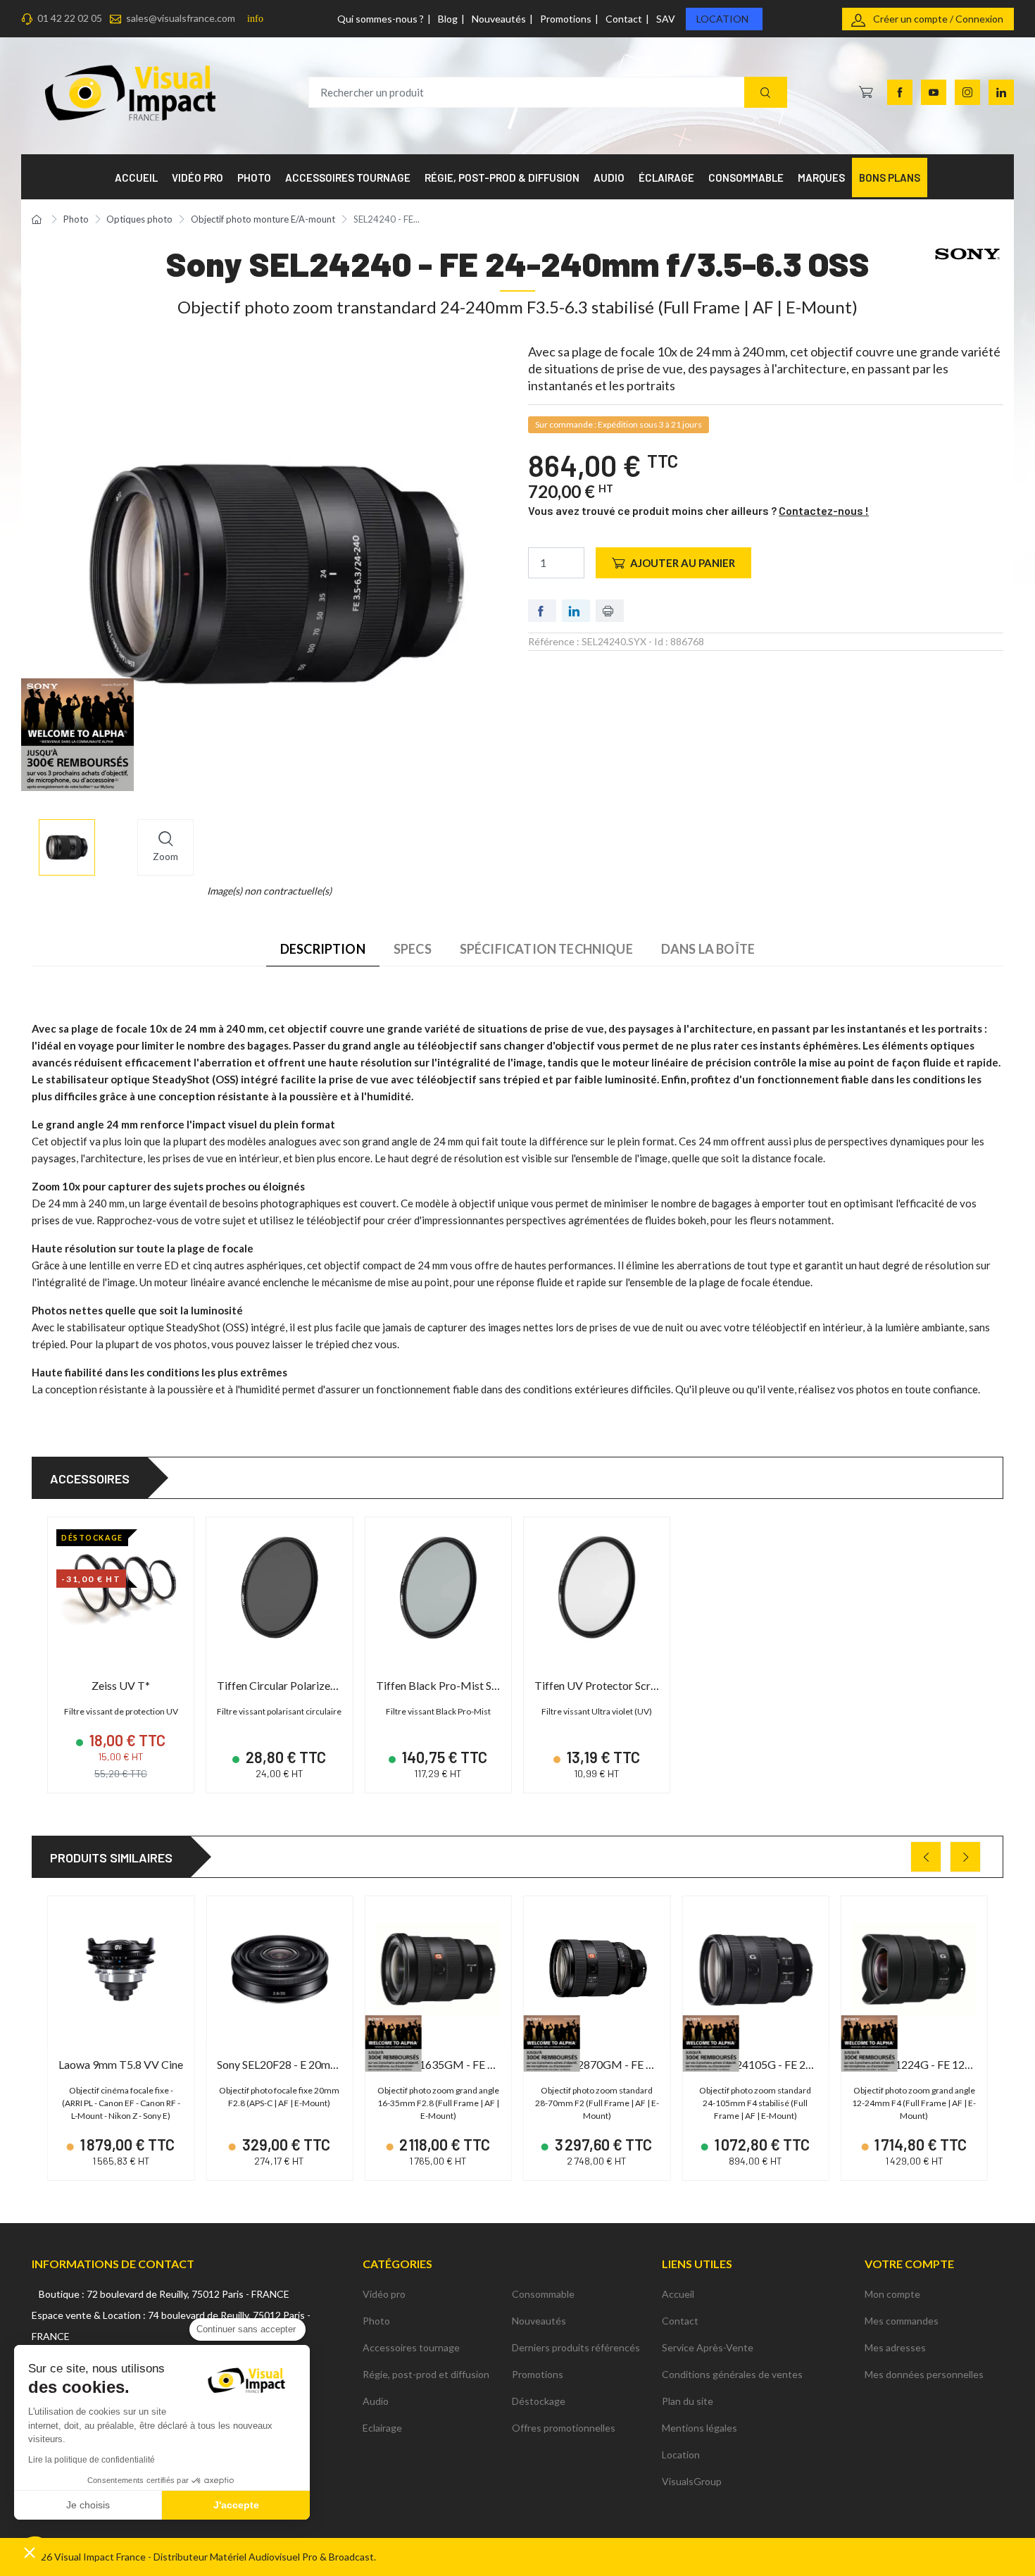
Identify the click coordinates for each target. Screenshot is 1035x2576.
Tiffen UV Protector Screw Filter (614, 1685)
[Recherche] (766, 93)
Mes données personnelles (924, 2374)
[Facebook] (900, 92)
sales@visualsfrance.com (181, 18)
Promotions (566, 19)
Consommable (543, 2294)
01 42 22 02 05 (70, 18)
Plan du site (688, 2401)
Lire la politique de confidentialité (92, 2460)
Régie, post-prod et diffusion (426, 2374)
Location (722, 19)
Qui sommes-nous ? (381, 19)
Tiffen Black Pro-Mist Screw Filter (460, 1685)
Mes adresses (895, 2347)
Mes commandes (902, 2321)
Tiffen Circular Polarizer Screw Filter (306, 1685)
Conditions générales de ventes (732, 2374)
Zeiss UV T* (121, 1685)
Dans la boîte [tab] (708, 949)
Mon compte (892, 2294)
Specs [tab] (413, 949)
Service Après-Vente (708, 2347)
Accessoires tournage (411, 2347)
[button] (30, 2552)
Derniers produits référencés (576, 2347)
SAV (666, 19)
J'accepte (236, 2505)
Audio (376, 2401)
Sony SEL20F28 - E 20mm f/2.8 (291, 2064)
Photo (376, 2321)
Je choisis (88, 2505)
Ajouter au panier (683, 563)
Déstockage (539, 2401)
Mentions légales (700, 2428)
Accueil (678, 2294)
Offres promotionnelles (564, 2428)
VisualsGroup (692, 2481)
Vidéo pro (384, 2294)
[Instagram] (967, 92)
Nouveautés (499, 19)
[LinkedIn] (1001, 92)
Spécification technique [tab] (546, 949)
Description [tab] (323, 949)
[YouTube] (934, 92)
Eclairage (382, 2428)
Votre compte (909, 2264)
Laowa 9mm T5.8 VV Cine (121, 2064)
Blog (448, 19)
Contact (624, 19)
